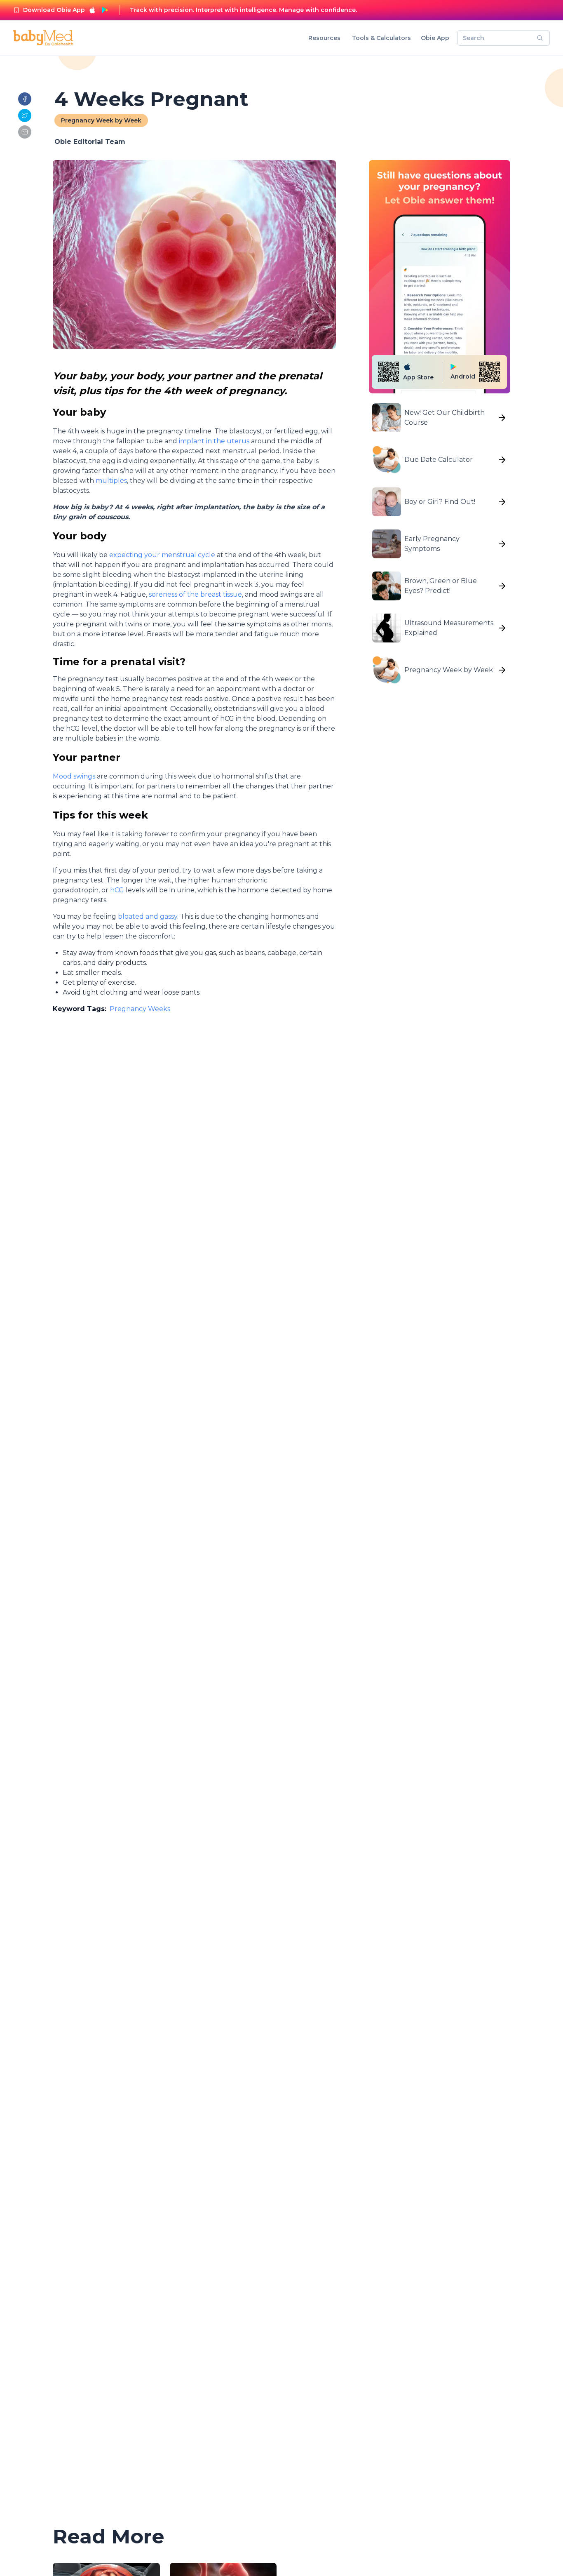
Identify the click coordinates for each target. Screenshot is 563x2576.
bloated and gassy (148, 916)
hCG (117, 890)
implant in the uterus (214, 441)
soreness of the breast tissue (195, 594)
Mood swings (74, 776)
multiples (111, 481)
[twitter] (25, 115)
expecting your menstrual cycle (161, 555)
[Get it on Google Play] (105, 10)
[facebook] (25, 99)
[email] (25, 132)
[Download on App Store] (92, 10)
